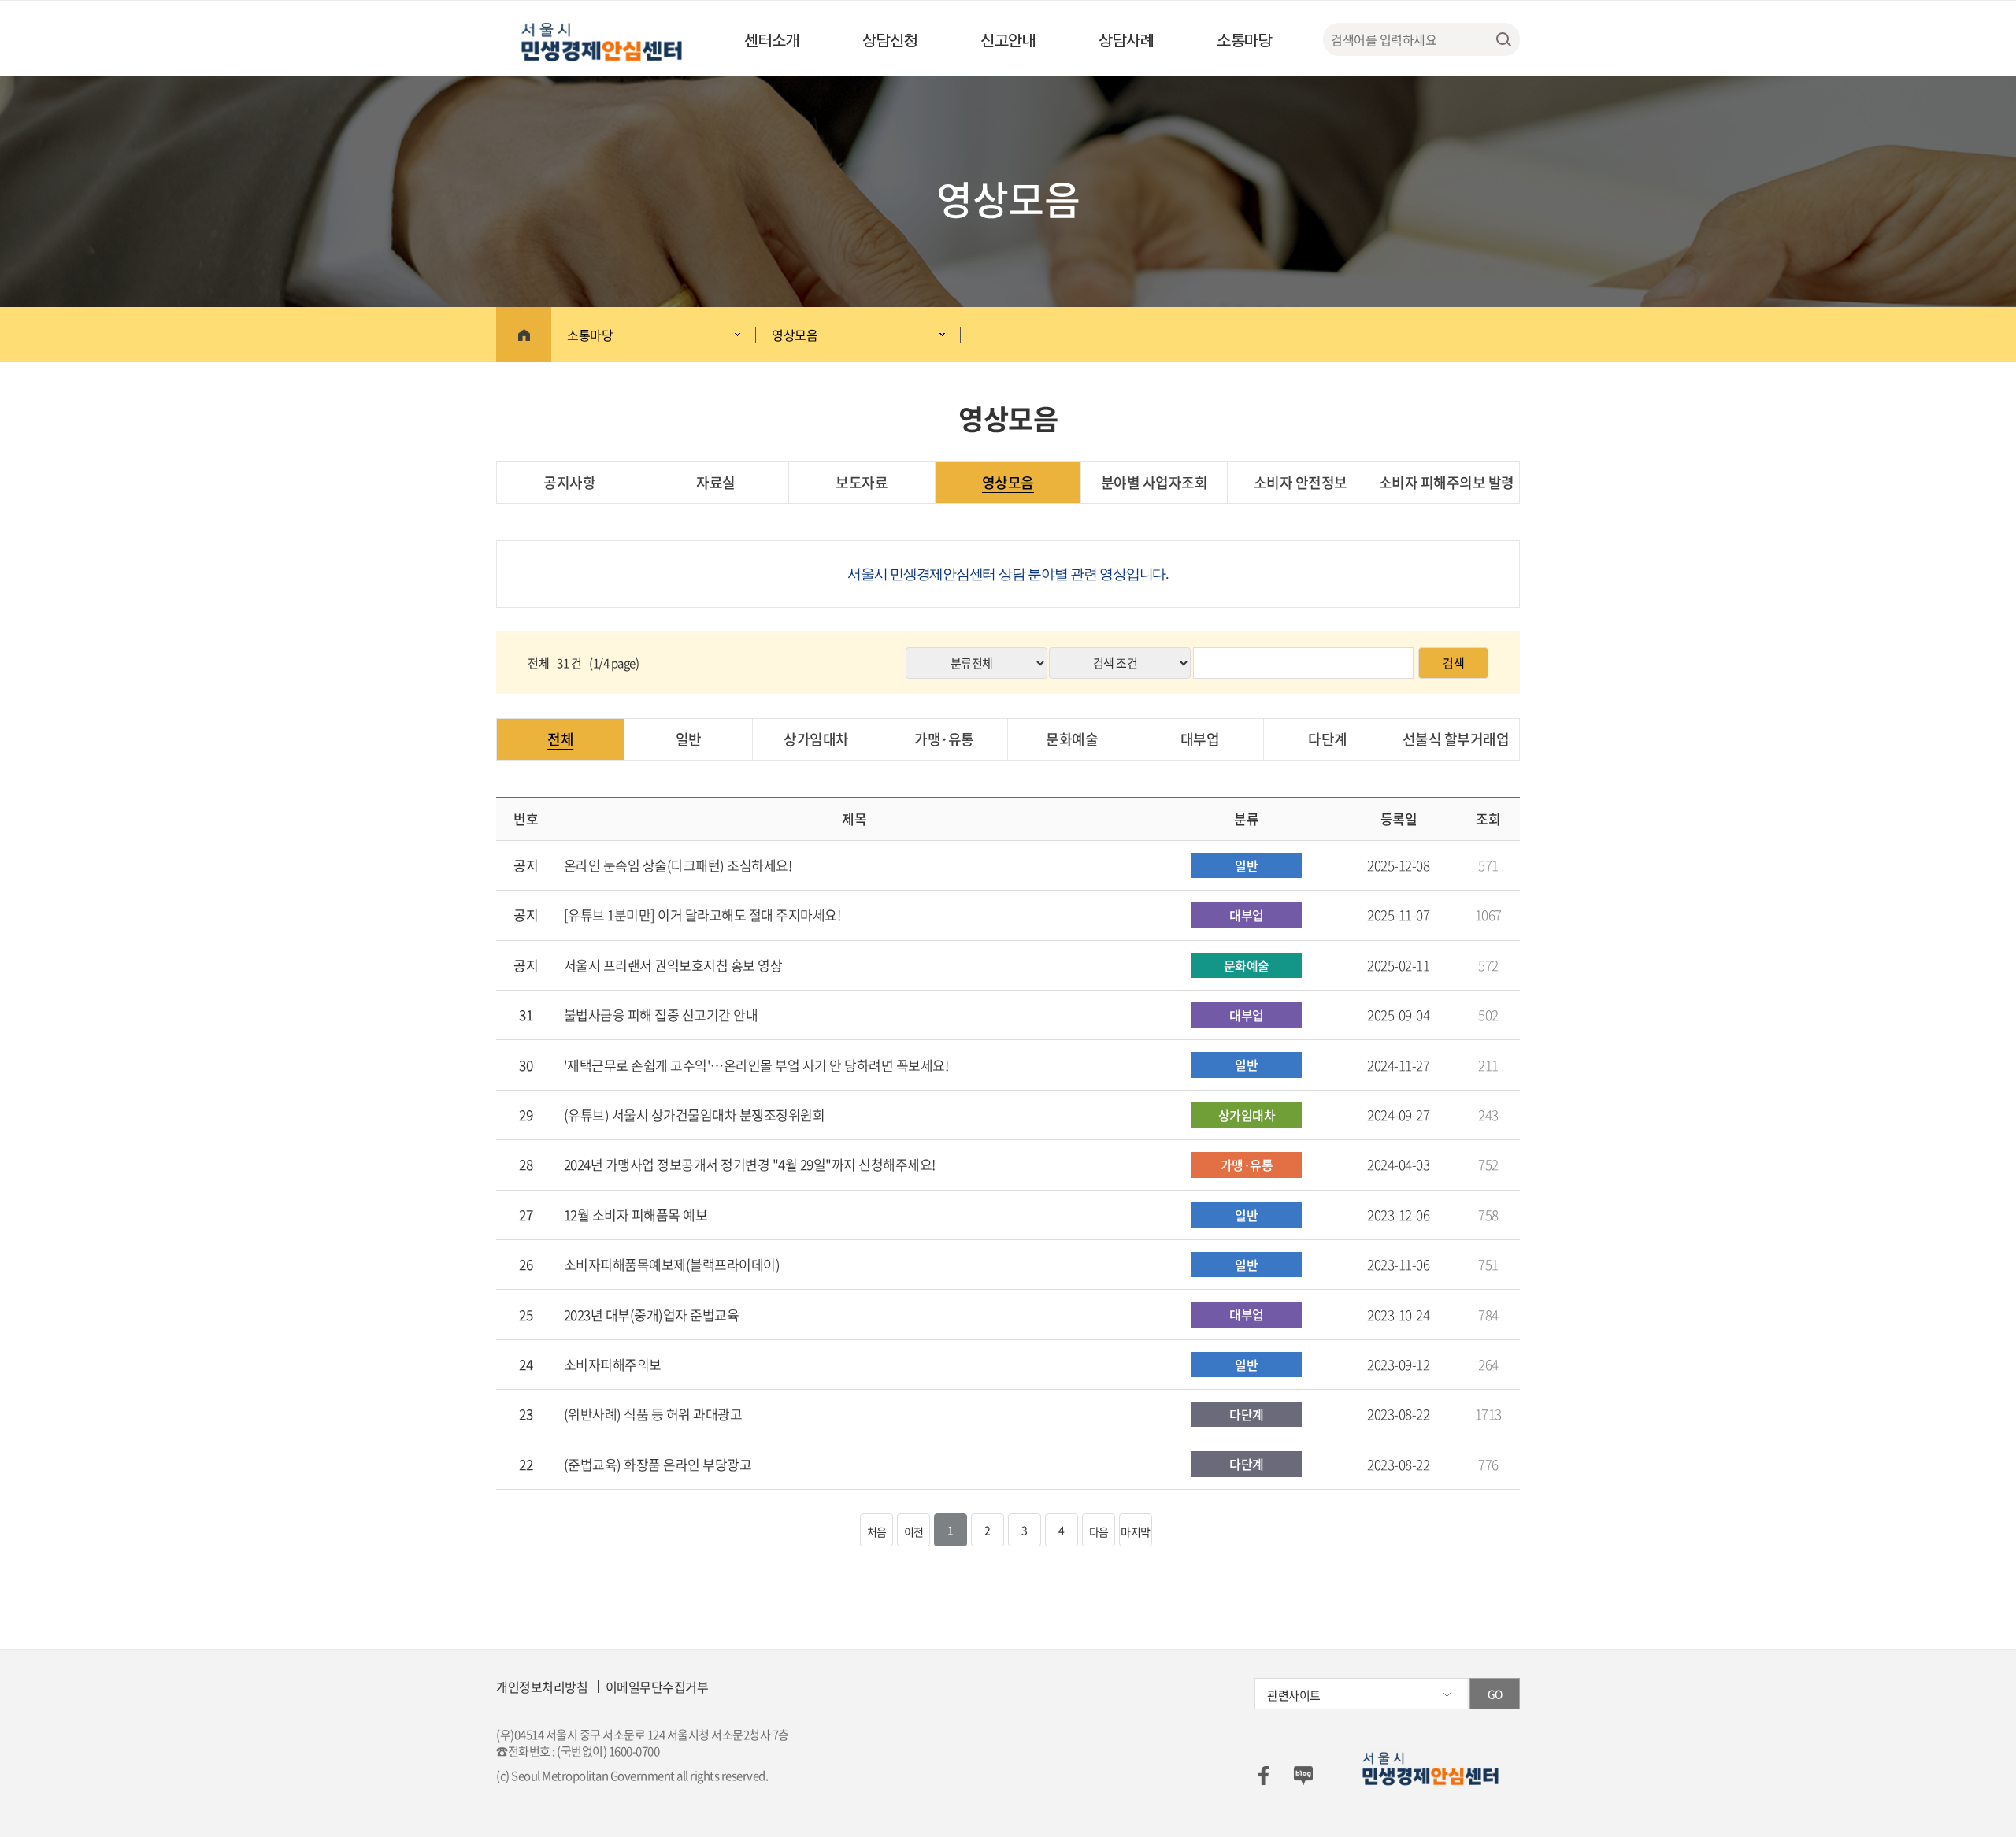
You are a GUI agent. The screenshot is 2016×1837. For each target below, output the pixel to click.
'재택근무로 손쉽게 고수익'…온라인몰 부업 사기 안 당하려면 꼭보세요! (756, 1065)
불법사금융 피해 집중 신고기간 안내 (661, 1015)
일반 (689, 739)
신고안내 (1008, 39)
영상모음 (795, 335)
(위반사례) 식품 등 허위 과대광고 (653, 1414)
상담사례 (1126, 39)
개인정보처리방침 (542, 1687)
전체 (560, 739)
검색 (1453, 663)
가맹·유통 (944, 739)
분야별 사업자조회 (1154, 482)
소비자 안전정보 (1301, 482)
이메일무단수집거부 (657, 1687)
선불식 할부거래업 (1456, 739)
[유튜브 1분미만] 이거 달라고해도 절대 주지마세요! (702, 915)
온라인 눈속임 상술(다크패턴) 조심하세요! (678, 865)
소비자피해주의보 (613, 1365)
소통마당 (1244, 39)
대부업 (1200, 739)
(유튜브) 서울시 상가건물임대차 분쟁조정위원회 (695, 1115)
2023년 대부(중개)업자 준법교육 (652, 1315)
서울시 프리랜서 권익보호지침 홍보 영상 (673, 965)
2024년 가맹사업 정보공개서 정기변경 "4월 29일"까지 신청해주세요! (750, 1165)
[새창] (1263, 1774)
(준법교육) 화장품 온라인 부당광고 (658, 1465)
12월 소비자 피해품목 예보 (636, 1215)
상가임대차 (816, 739)
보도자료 (862, 482)
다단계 (1328, 739)
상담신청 (890, 39)
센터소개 (772, 39)
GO (1495, 1694)
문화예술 (1072, 739)
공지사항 (569, 482)
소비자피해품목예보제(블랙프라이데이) (672, 1265)
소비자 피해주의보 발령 (1447, 482)
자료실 (716, 482)
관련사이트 (1294, 1695)
